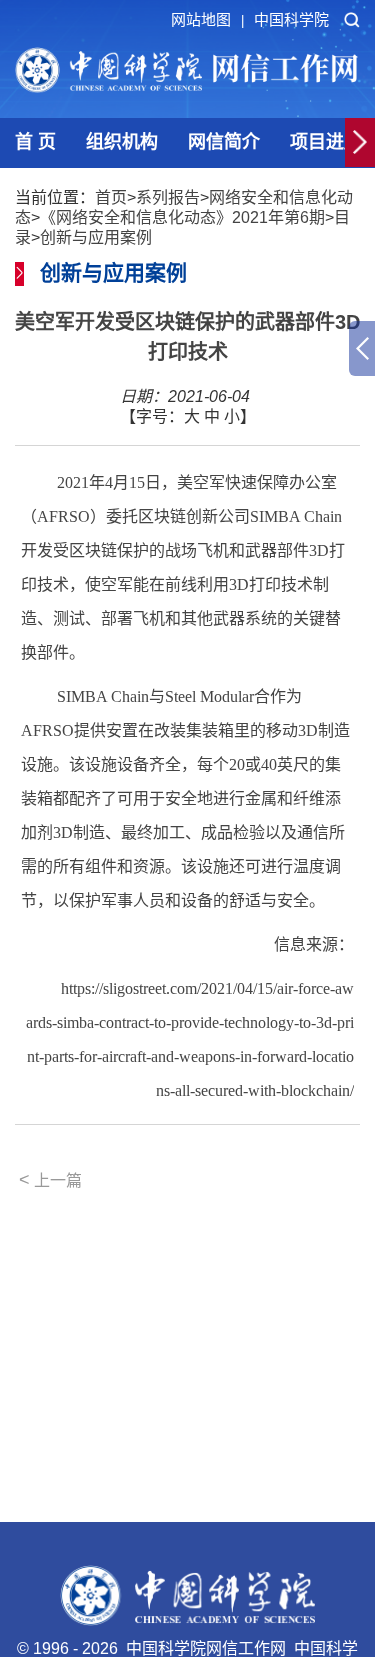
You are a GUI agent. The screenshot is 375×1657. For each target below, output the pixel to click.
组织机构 (122, 142)
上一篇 (50, 1180)
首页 (111, 197)
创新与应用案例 (96, 237)
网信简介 (224, 142)
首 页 (35, 142)
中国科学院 (291, 19)
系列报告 (168, 197)
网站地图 (207, 19)
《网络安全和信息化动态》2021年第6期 (182, 217)
